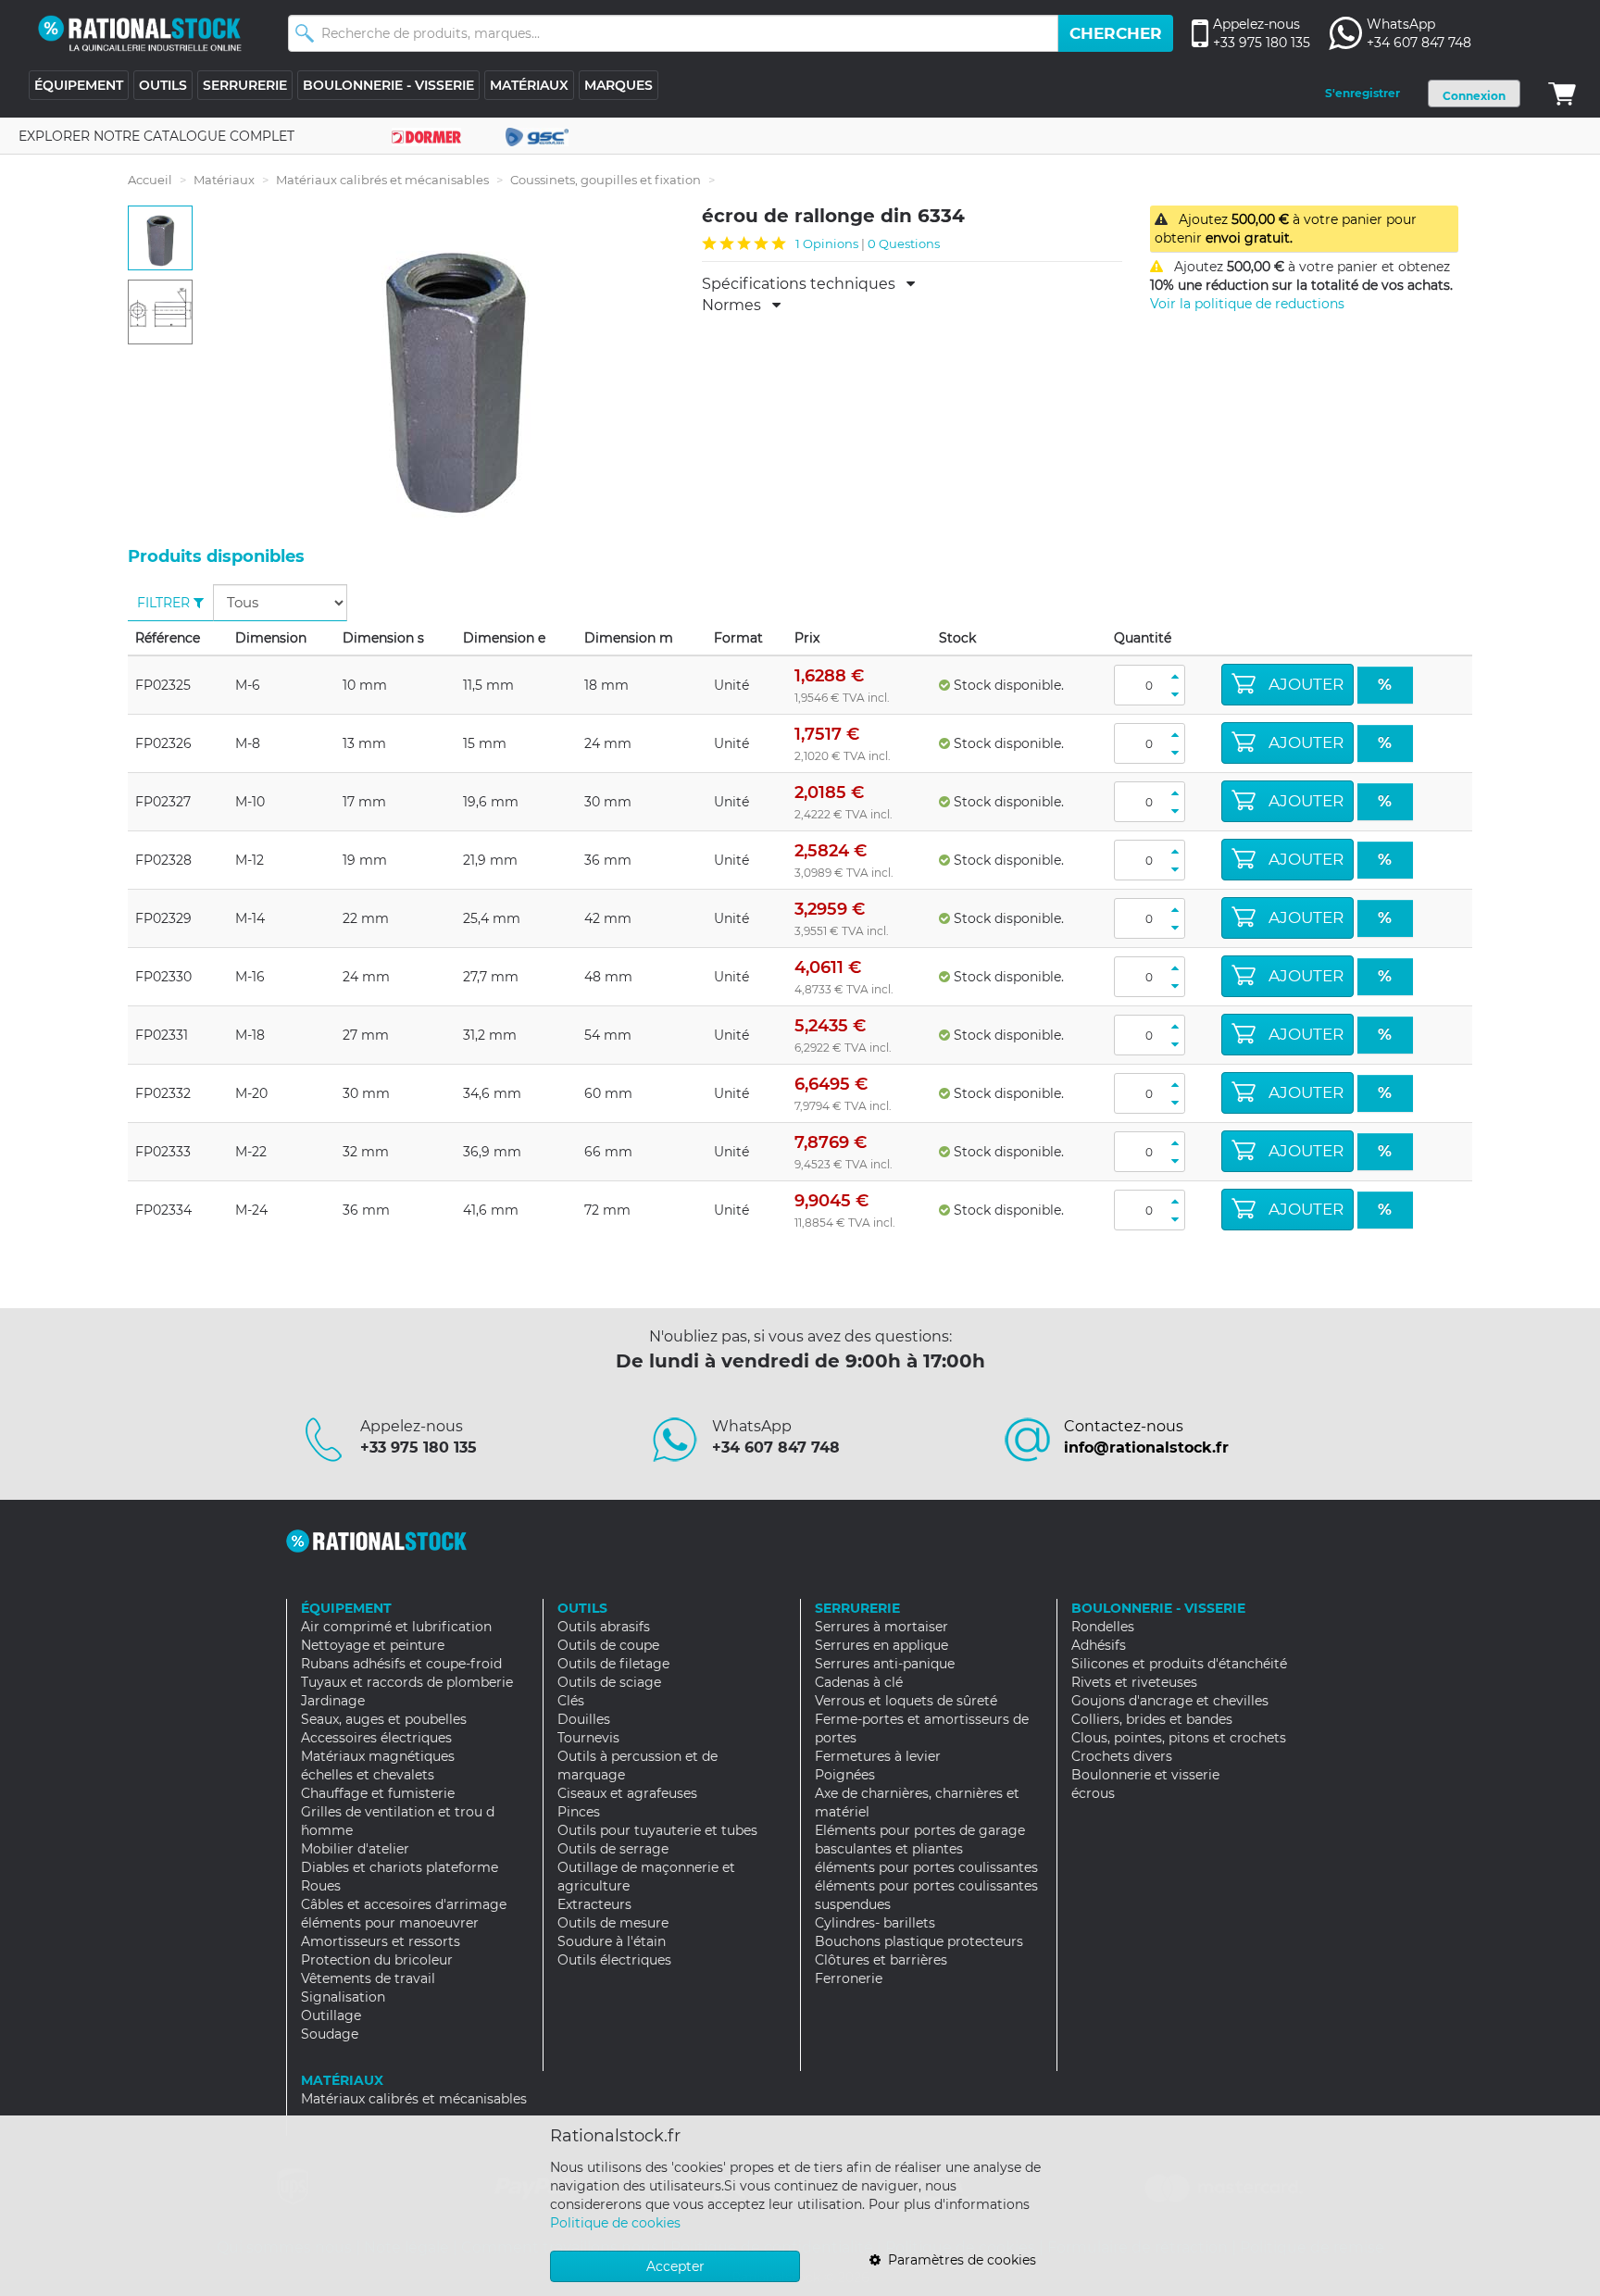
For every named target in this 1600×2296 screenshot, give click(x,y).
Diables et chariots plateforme (400, 1867)
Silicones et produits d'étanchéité (1179, 1664)
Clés (571, 1701)
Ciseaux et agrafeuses (627, 1793)
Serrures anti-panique (885, 1664)
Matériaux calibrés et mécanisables (382, 180)
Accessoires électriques (376, 1738)
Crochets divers (1122, 1756)
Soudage (330, 2034)
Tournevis (588, 1738)
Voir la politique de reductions (1247, 304)
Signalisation (343, 1997)
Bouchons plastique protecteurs (919, 1941)
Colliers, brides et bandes (1152, 1719)
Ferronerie (849, 1978)
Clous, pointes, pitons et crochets (1179, 1738)
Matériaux (224, 180)
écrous (1093, 1793)
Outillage (331, 2015)
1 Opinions (827, 243)
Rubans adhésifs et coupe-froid (401, 1664)
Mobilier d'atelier (355, 1849)
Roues (321, 1886)
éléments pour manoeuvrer (390, 1923)
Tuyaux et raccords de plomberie (407, 1682)
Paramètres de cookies (958, 2260)
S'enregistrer (1362, 93)
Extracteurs (594, 1904)
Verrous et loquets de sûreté (906, 1701)
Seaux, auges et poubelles (384, 1719)
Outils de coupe (608, 1645)
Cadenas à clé (859, 1682)
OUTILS (163, 85)
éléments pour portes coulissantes (926, 1867)
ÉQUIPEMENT (79, 85)
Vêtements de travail (368, 1978)
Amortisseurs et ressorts (381, 1941)
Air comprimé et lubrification (396, 1627)
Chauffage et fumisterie (378, 1793)
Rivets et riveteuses (1134, 1682)
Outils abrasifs (604, 1627)
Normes (737, 306)
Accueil (150, 180)
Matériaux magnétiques (378, 1756)
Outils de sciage (609, 1682)
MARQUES (619, 85)
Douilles (584, 1719)
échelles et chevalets (368, 1775)
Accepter (675, 2266)
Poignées (845, 1775)
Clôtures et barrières (881, 1960)
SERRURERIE (245, 85)
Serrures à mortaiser (881, 1627)
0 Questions (904, 243)
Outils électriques (614, 1960)
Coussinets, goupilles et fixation (606, 180)
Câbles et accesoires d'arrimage (404, 1904)
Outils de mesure (613, 1923)
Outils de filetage (613, 1664)
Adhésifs (1099, 1645)
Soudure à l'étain (612, 1941)
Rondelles (1103, 1627)
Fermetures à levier (878, 1756)
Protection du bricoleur (377, 1960)
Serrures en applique (881, 1645)
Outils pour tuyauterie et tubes (657, 1830)
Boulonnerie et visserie (1145, 1775)
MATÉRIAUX (529, 85)
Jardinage (333, 1701)
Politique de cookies (615, 2223)
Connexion (1474, 96)
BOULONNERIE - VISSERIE (388, 85)
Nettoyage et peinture (373, 1645)
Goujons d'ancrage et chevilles (1170, 1701)
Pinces (579, 1812)
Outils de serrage (613, 1849)
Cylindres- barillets (875, 1923)
